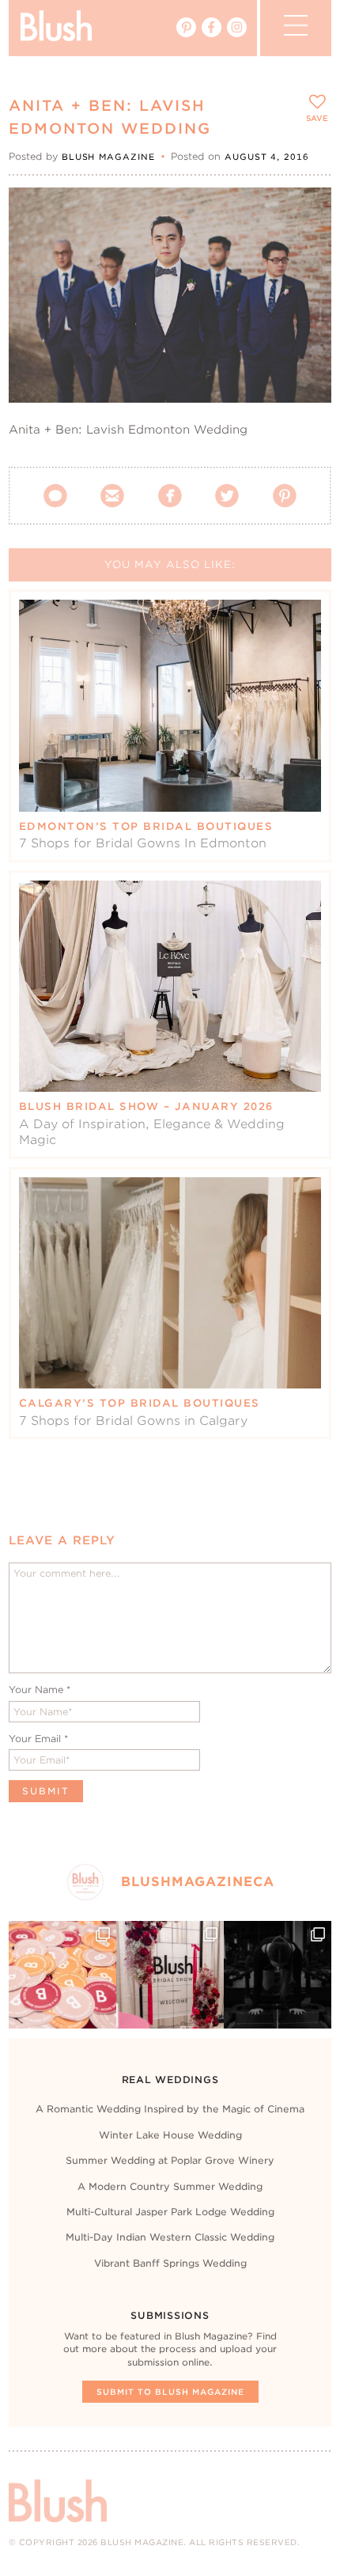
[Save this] (306, 213)
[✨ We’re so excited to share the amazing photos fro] (170, 1975)
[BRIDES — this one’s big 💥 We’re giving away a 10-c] (278, 1975)
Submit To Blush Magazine (170, 2392)
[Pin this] (306, 248)
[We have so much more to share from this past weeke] (62, 1975)
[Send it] (306, 285)
